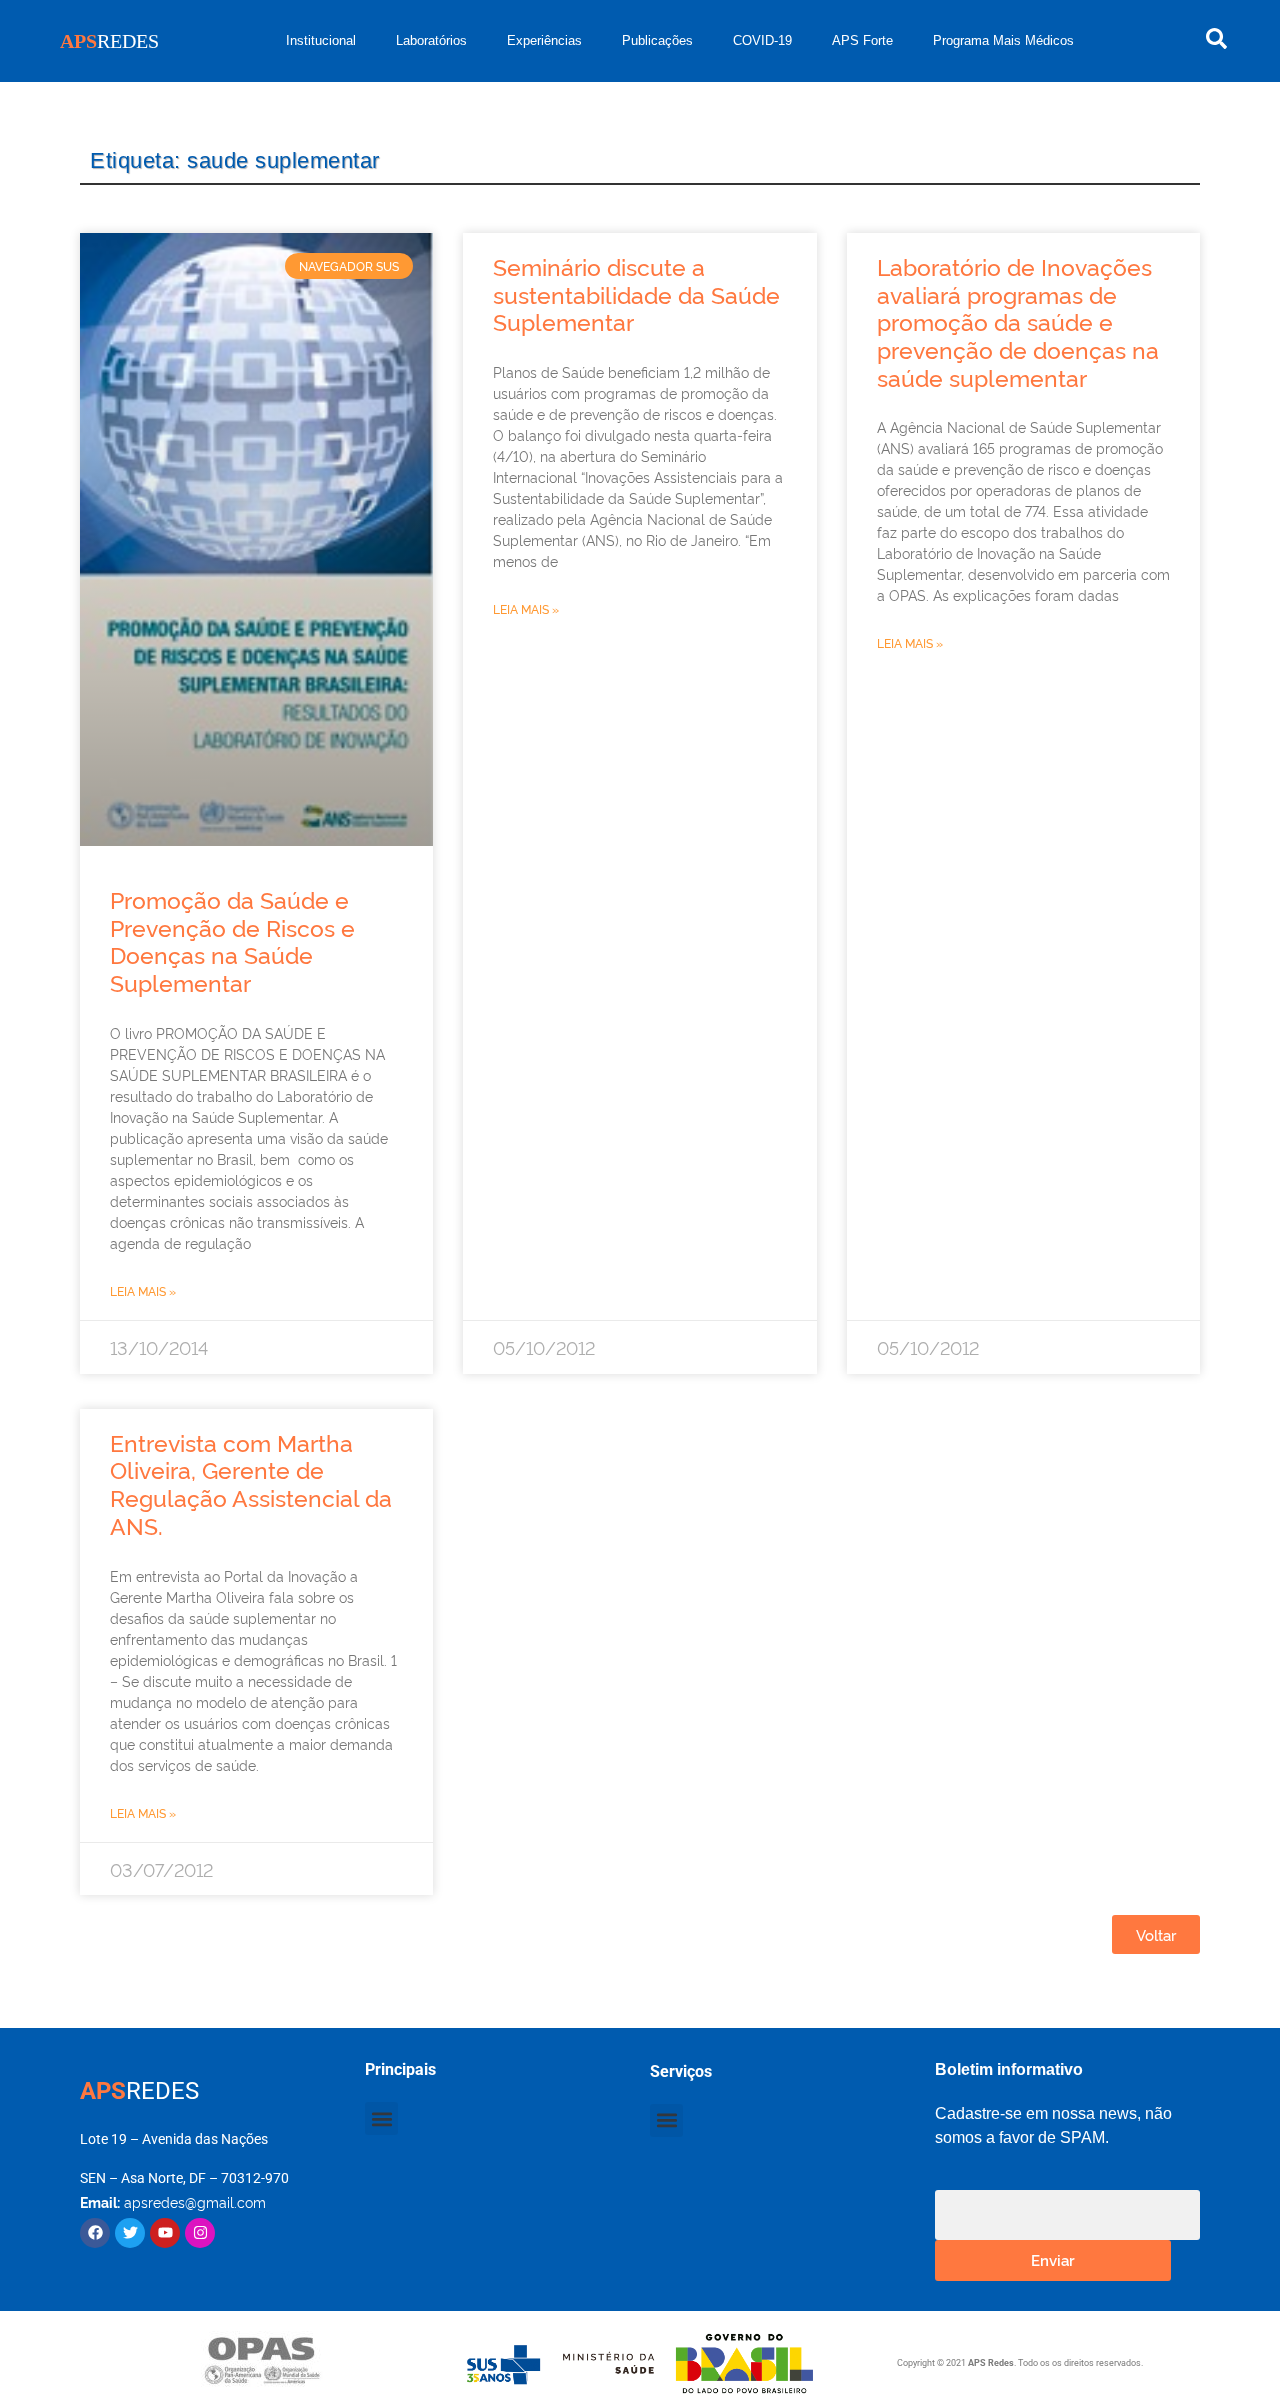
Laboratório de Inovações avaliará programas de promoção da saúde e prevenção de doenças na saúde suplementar (1018, 321)
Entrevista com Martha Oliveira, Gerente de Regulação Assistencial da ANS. (251, 1483)
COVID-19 (762, 40)
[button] (381, 2118)
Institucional (321, 40)
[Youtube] (165, 2233)
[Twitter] (130, 2233)
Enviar (1053, 2259)
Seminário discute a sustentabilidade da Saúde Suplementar (636, 293)
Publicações (657, 40)
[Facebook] (95, 2233)
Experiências (544, 40)
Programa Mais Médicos (1003, 40)
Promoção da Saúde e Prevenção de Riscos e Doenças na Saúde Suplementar (232, 940)
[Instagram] (200, 2233)
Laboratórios (431, 40)
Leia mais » (143, 1290)
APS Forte (862, 40)
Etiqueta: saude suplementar (235, 160)
